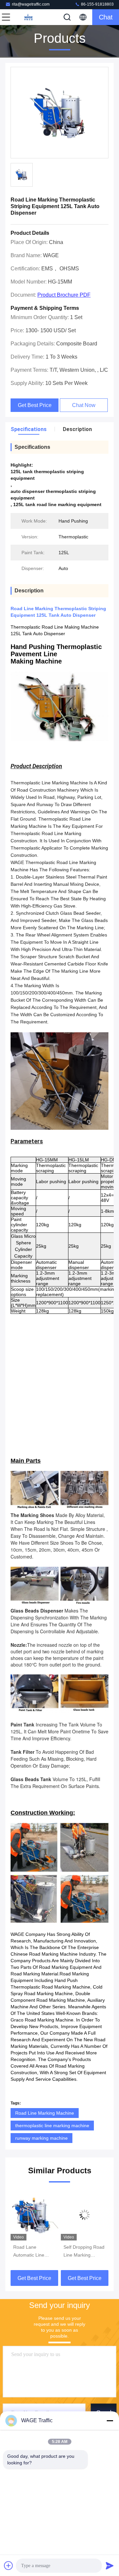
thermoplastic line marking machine (52, 2126)
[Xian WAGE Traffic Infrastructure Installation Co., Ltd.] (28, 17)
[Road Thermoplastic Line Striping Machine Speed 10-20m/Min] (85, 2215)
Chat (106, 17)
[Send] (110, 2565)
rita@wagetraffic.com (31, 4)
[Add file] (9, 2565)
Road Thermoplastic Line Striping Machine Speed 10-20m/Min (85, 2252)
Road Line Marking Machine (45, 2113)
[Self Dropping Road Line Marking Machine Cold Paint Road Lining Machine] (34, 2215)
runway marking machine (41, 2138)
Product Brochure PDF (64, 295)
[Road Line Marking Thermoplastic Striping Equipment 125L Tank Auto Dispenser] (59, 113)
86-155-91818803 (97, 4)
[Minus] (110, 2421)
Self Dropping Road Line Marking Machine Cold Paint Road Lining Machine (34, 2252)
